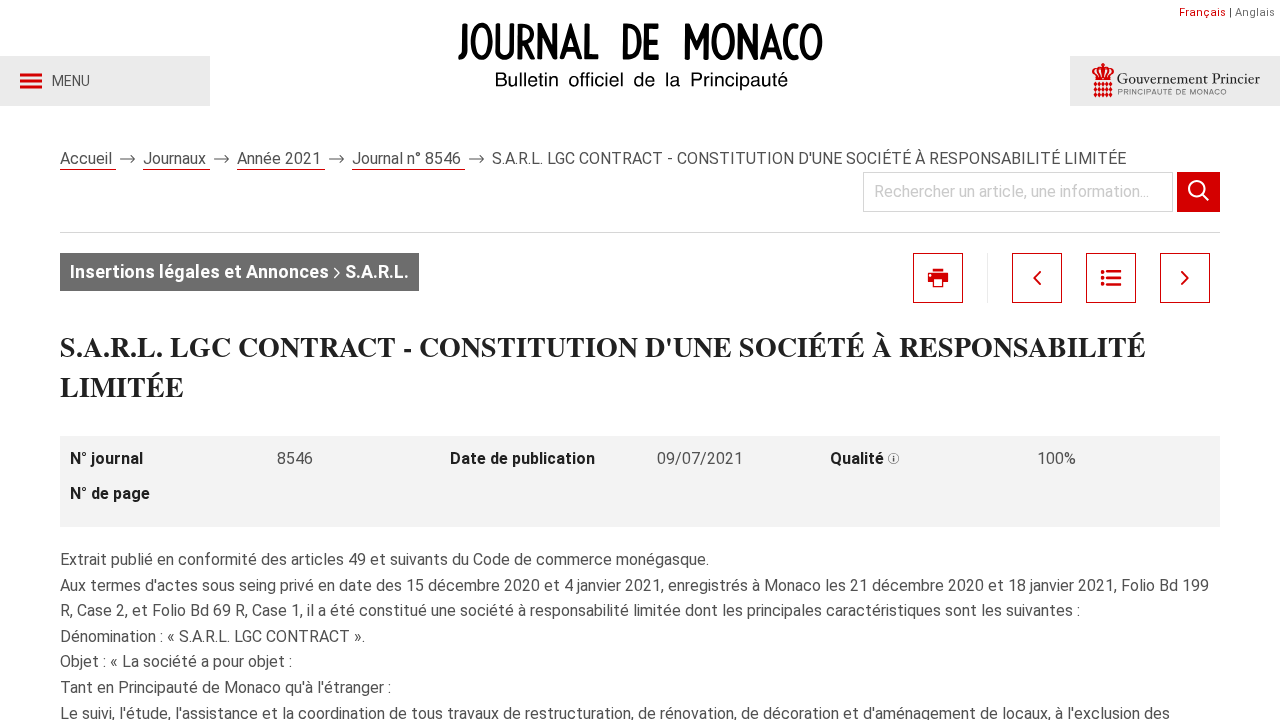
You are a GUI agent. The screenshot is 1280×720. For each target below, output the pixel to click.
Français (1202, 12)
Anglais (1255, 12)
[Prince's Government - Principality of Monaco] (1175, 81)
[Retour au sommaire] (1111, 278)
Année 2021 (281, 158)
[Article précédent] (1037, 278)
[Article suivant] (1185, 278)
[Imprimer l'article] (938, 278)
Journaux (176, 158)
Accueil (88, 158)
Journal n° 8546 (408, 158)
